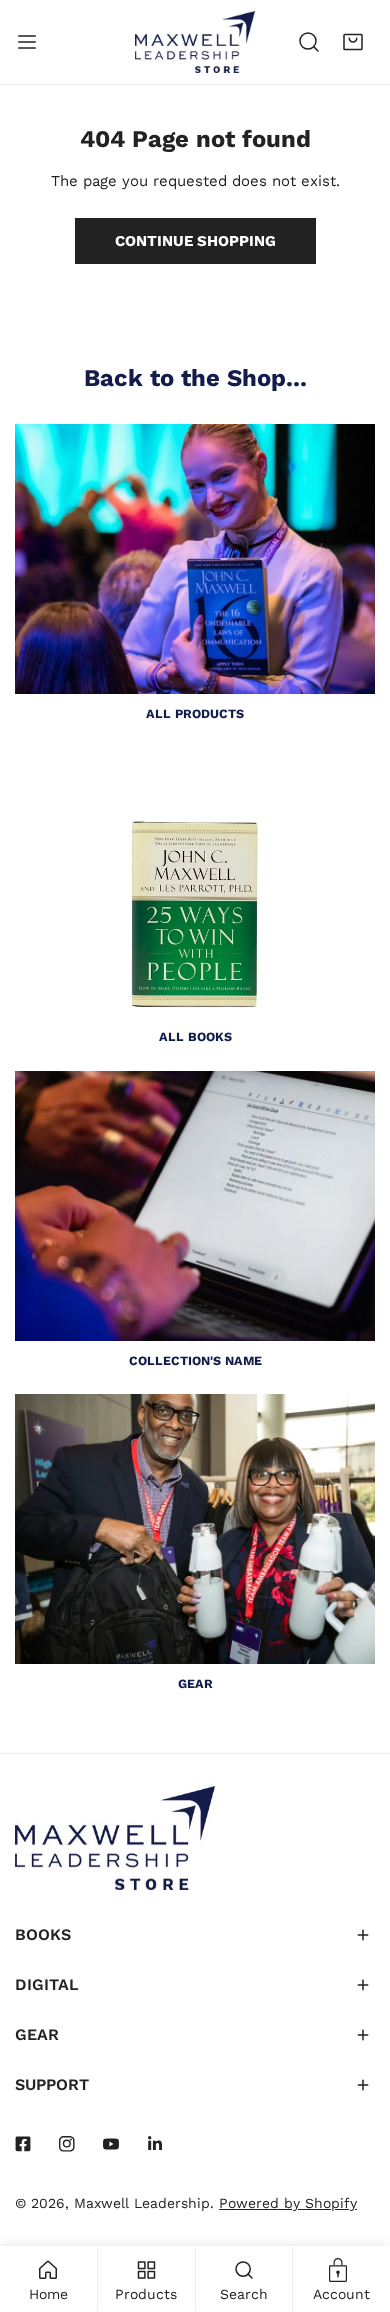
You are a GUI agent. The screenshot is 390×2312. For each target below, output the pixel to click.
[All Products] (195, 559)
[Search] (309, 42)
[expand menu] (27, 42)
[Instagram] (67, 2144)
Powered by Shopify (288, 2203)
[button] (353, 42)
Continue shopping (195, 241)
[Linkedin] (155, 2144)
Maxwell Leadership (142, 2203)
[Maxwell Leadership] (195, 42)
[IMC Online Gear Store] (195, 1529)
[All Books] (195, 882)
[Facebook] (23, 2144)
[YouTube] (111, 2144)
